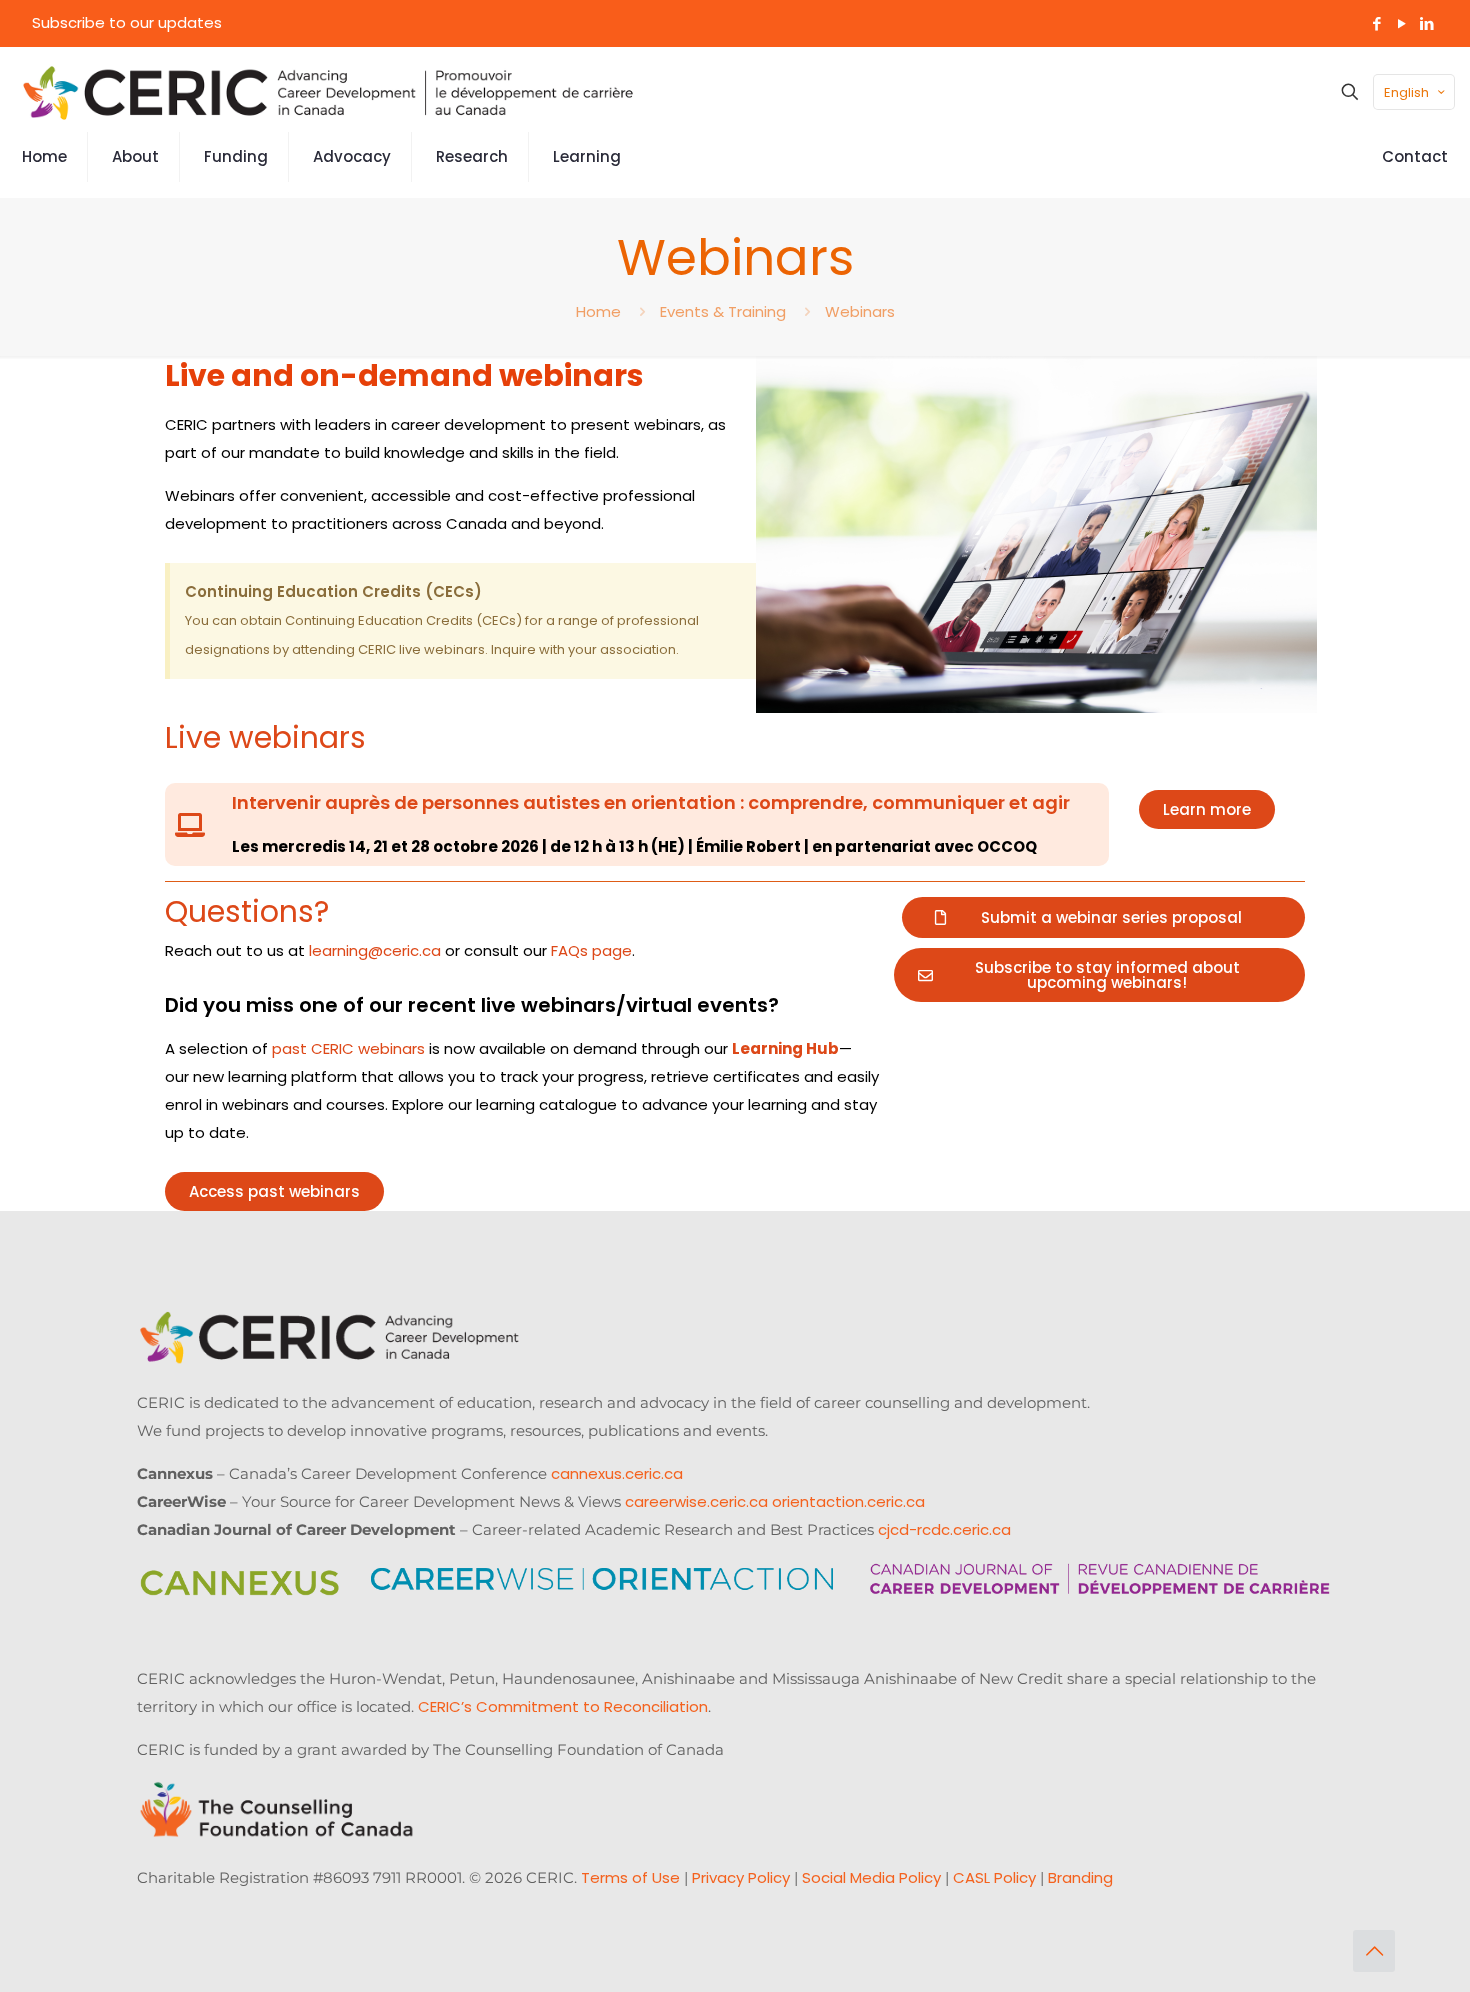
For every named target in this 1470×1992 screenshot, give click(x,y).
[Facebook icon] (1376, 23)
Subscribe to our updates (127, 22)
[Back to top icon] (1374, 1951)
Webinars (860, 311)
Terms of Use (630, 1877)
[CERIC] (328, 92)
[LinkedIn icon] (1426, 23)
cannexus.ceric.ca (617, 1473)
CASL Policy (994, 1877)
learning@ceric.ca (375, 950)
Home (598, 311)
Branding (1080, 1877)
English (1406, 92)
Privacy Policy (741, 1877)
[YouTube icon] (1401, 23)
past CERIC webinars (348, 1048)
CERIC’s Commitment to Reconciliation (563, 1706)
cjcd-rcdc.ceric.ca (944, 1529)
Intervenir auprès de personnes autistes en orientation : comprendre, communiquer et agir (651, 802)
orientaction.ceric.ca (848, 1501)
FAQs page (589, 950)
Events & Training (723, 311)
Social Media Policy (871, 1877)
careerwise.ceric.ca (696, 1501)
